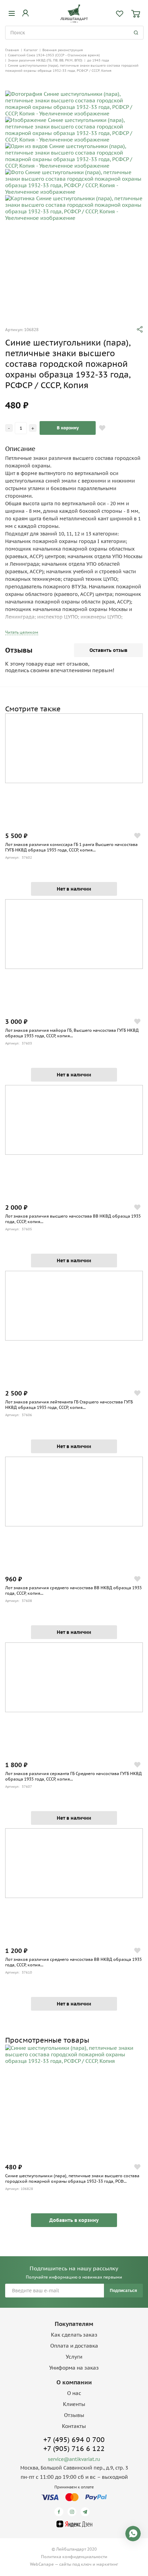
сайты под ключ (75, 2564)
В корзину (68, 428)
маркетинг (107, 2564)
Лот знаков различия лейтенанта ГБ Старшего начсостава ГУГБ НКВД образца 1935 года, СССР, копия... (69, 1405)
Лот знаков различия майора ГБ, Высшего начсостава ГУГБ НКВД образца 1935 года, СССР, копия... (72, 1033)
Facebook (60, 2512)
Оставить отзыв (108, 650)
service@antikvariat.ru (74, 2459)
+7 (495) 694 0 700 (74, 2440)
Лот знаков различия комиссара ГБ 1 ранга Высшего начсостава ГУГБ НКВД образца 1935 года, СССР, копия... (71, 847)
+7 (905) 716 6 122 (74, 2449)
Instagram (73, 2512)
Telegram (86, 2512)
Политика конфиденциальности (74, 2557)
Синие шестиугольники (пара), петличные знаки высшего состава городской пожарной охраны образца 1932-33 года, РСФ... (72, 2178)
